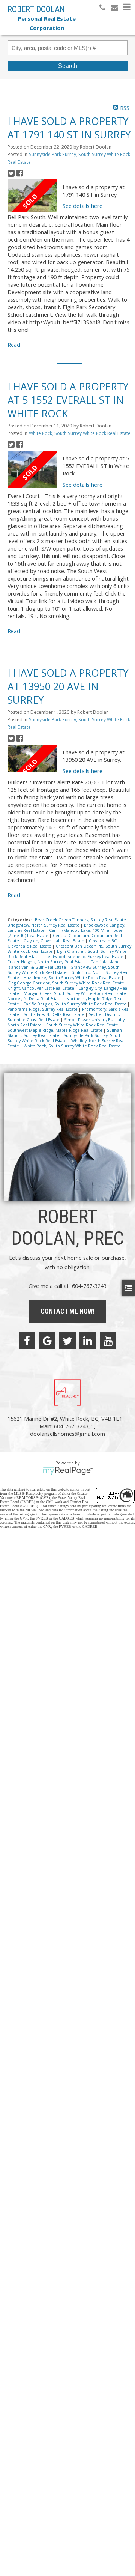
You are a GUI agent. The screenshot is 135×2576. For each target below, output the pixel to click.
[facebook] (27, 1341)
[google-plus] (47, 1341)
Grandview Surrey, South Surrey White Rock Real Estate (64, 970)
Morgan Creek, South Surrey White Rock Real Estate (75, 993)
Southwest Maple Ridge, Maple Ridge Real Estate (55, 1030)
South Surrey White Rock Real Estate (83, 1025)
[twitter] (67, 1341)
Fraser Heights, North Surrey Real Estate (47, 962)
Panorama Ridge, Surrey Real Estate (43, 1009)
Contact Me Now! (67, 1311)
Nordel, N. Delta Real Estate (35, 999)
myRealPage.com (68, 1471)
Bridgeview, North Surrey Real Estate (44, 925)
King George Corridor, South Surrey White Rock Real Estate (66, 983)
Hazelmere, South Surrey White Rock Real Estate (73, 978)
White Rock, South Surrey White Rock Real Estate (80, 433)
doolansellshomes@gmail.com (67, 1434)
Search (68, 66)
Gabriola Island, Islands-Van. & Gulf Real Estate (64, 964)
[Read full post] (32, 196)
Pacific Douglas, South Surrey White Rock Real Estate (76, 1004)
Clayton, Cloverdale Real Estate (55, 941)
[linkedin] (88, 1341)
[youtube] (108, 1341)
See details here (82, 206)
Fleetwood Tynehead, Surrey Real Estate (84, 957)
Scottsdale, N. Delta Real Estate (55, 1014)
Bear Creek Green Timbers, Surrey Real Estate (81, 920)
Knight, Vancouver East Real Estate (41, 988)
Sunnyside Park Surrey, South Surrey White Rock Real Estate (64, 1038)
